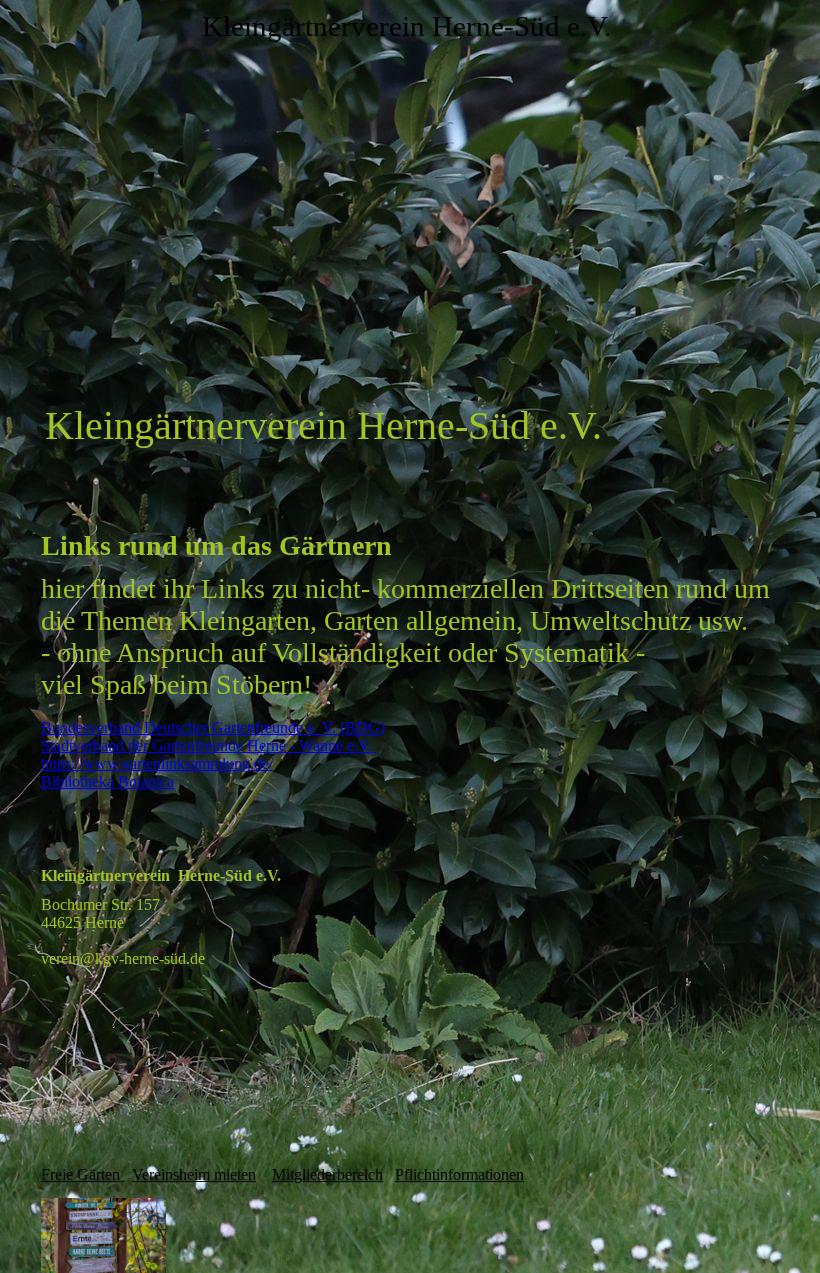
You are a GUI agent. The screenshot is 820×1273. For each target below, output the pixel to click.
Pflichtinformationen (459, 1174)
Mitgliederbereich (327, 1174)
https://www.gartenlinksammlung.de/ (157, 763)
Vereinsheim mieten (194, 1174)
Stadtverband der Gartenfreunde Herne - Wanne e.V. (208, 745)
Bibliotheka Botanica (107, 781)
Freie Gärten (82, 1174)
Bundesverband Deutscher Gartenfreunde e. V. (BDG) (213, 727)
